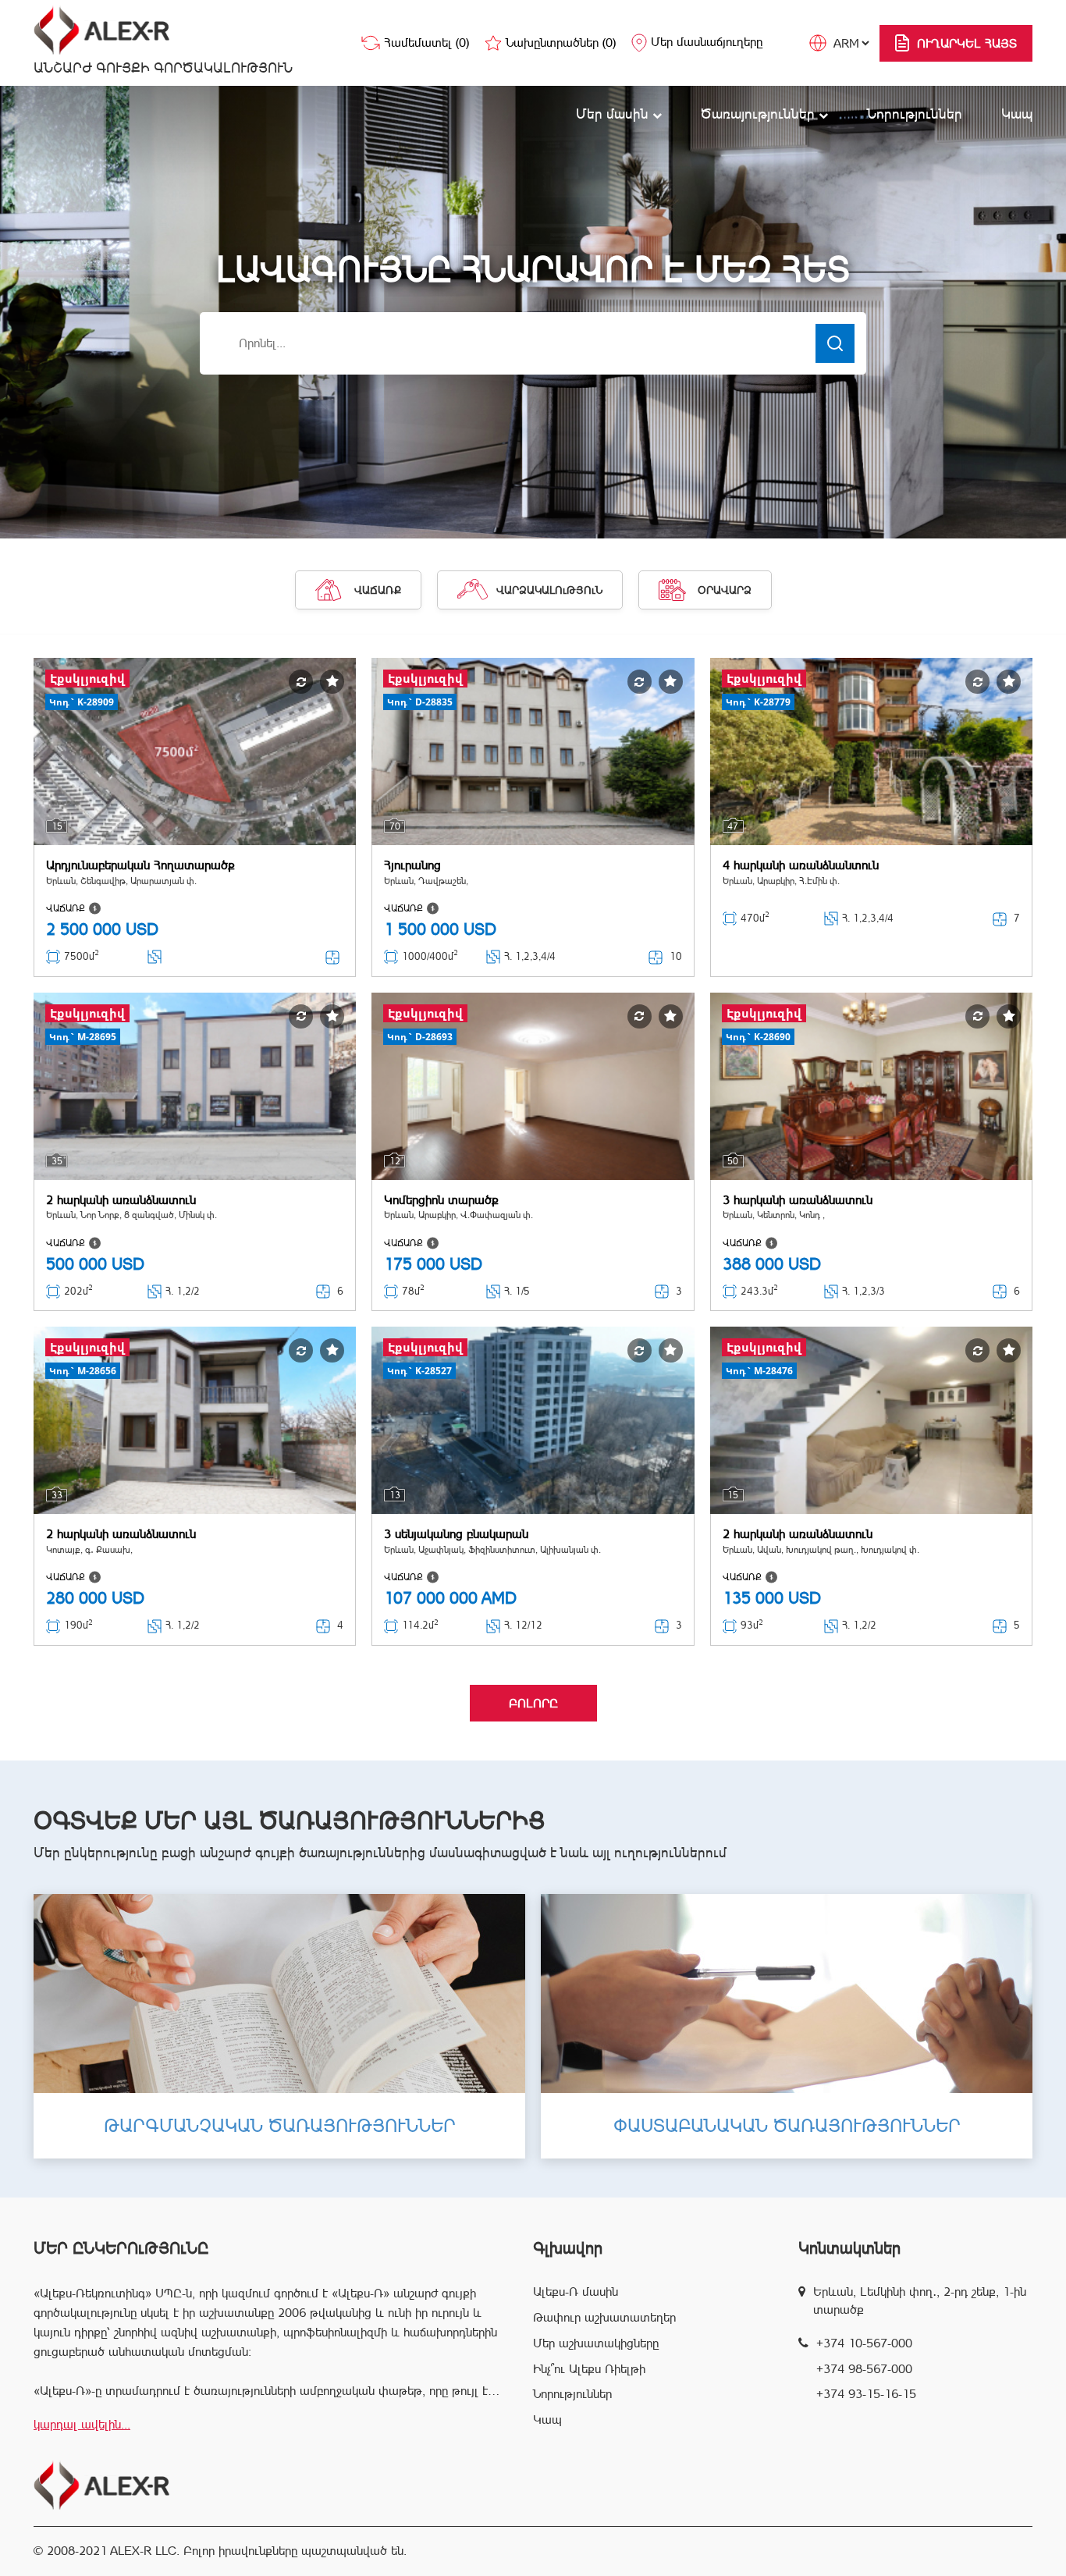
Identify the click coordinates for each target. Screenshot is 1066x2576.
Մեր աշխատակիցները (596, 2343)
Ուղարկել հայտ (967, 43)
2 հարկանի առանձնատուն (121, 1200)
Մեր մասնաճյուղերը (707, 42)
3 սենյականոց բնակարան (456, 1534)
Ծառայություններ (760, 114)
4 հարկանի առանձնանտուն (801, 865)
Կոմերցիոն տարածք (441, 1200)
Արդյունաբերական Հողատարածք (140, 865)
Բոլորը (533, 1703)
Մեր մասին (614, 114)
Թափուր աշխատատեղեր (604, 2317)
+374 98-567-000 (864, 2369)
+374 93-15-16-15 (866, 2394)
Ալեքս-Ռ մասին (576, 2292)
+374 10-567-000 (864, 2343)
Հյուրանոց (412, 865)
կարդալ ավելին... (82, 2424)
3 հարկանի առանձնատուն (798, 1200)
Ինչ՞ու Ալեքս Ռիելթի (589, 2369)
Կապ (1017, 114)
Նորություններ (915, 114)
